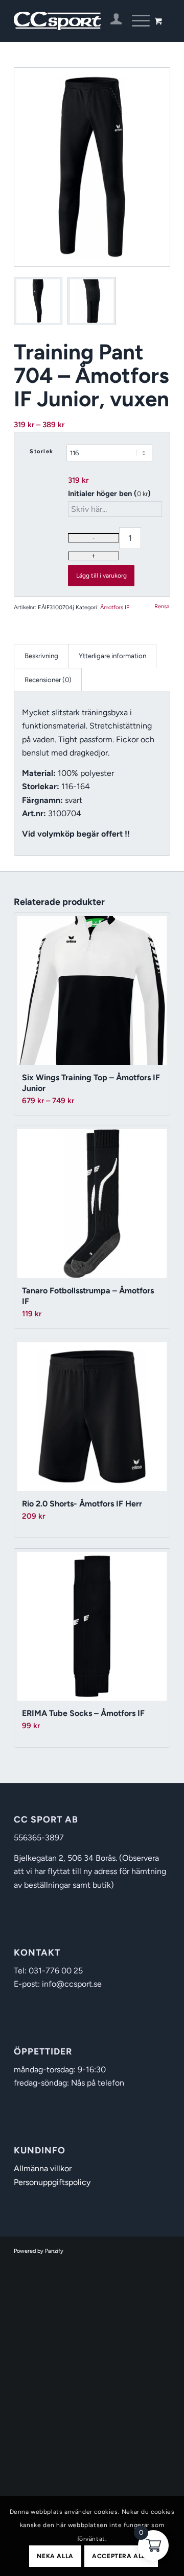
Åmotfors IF (115, 607)
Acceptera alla (121, 2556)
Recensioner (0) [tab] (48, 680)
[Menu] (136, 21)
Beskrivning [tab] (41, 656)
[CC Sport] (76, 21)
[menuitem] (111, 21)
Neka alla (55, 2556)
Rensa (162, 606)
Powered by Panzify (39, 2251)
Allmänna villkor (43, 2168)
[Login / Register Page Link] (111, 21)
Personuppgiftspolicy (52, 2182)
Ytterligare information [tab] (112, 656)
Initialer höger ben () (109, 493)
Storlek (42, 451)
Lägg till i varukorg (101, 576)
